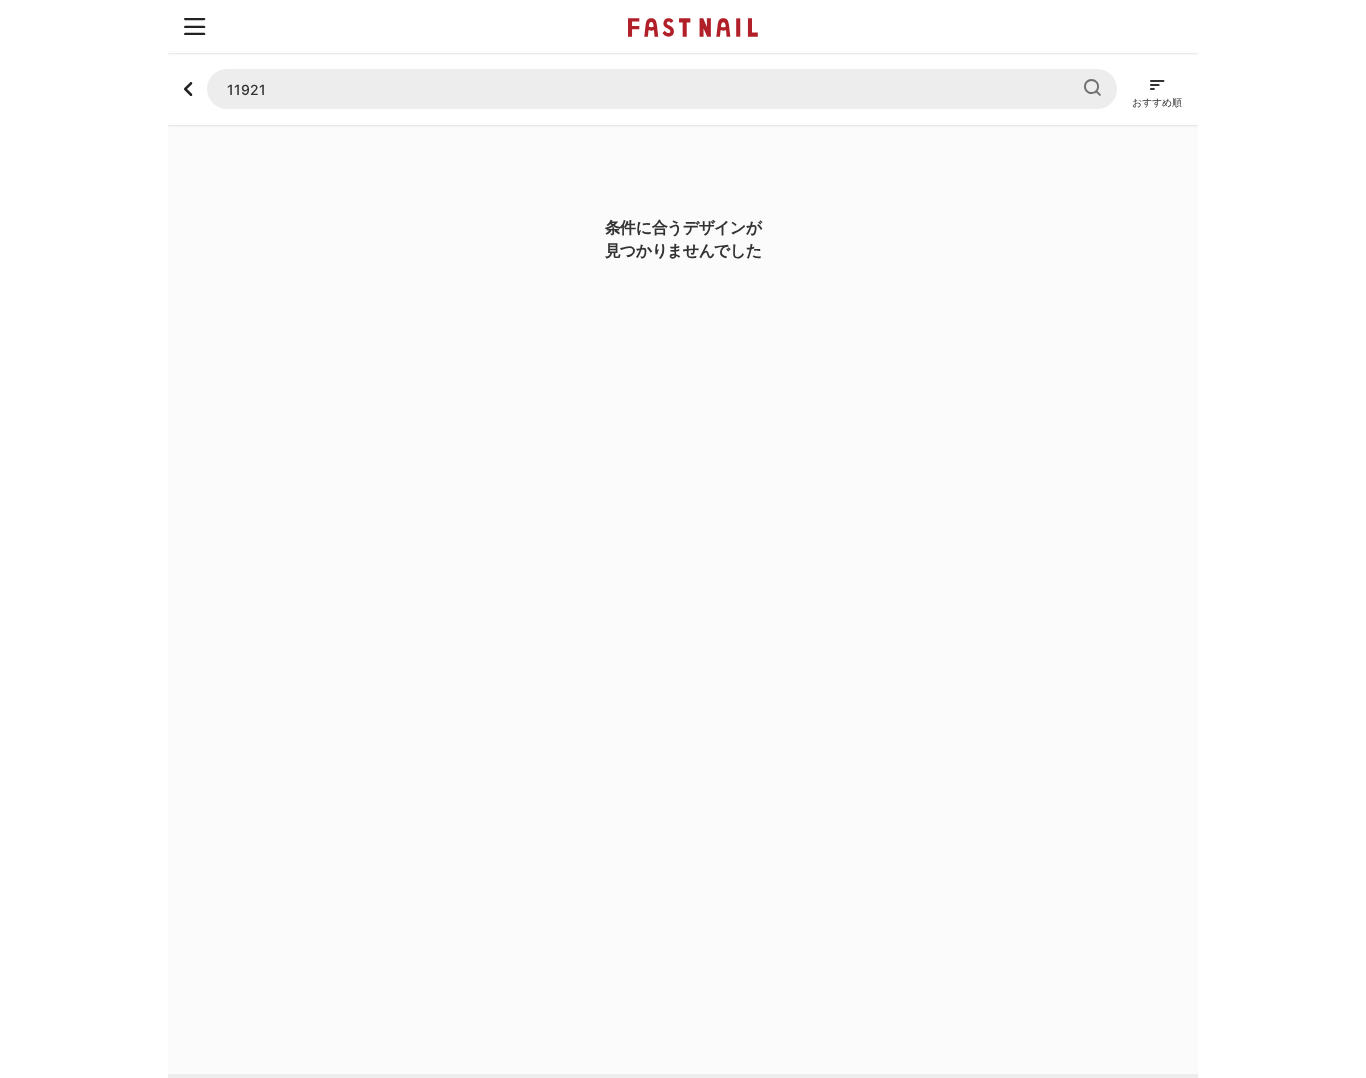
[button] (194, 26)
